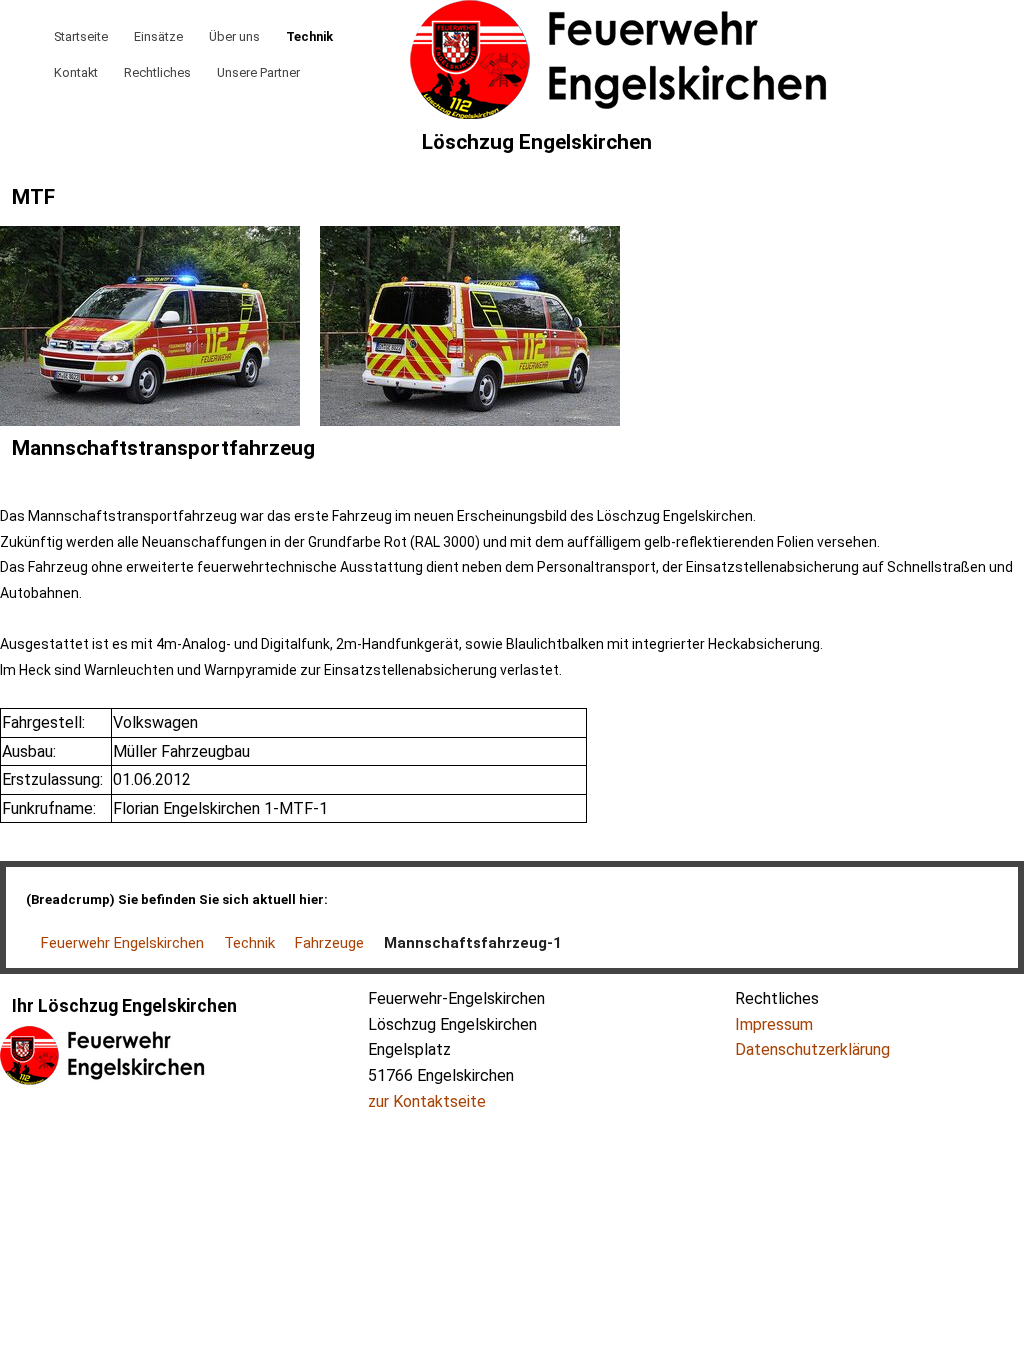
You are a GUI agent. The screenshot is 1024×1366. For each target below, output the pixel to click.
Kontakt (76, 72)
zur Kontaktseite (427, 1101)
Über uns (234, 36)
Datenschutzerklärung (812, 1049)
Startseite (81, 36)
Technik (309, 36)
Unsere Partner (258, 72)
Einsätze (158, 36)
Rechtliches (157, 72)
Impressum (774, 1024)
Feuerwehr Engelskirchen (122, 943)
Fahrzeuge (329, 943)
